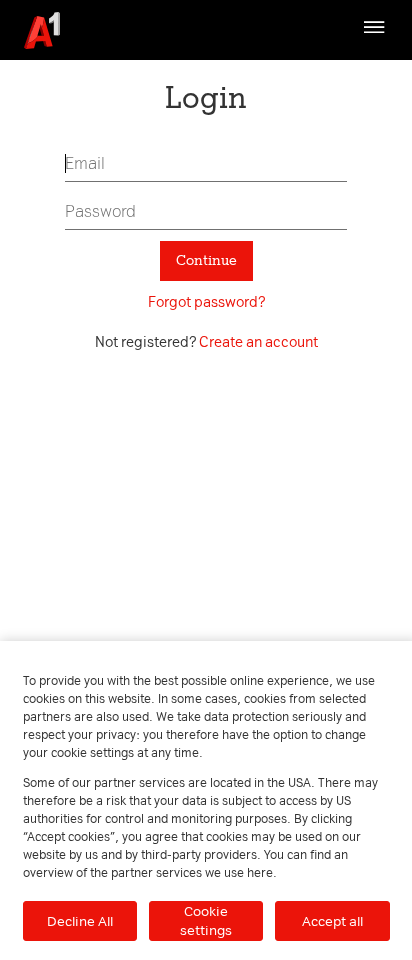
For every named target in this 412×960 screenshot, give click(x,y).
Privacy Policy (346, 68)
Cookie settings (206, 920)
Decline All (80, 921)
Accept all (332, 921)
